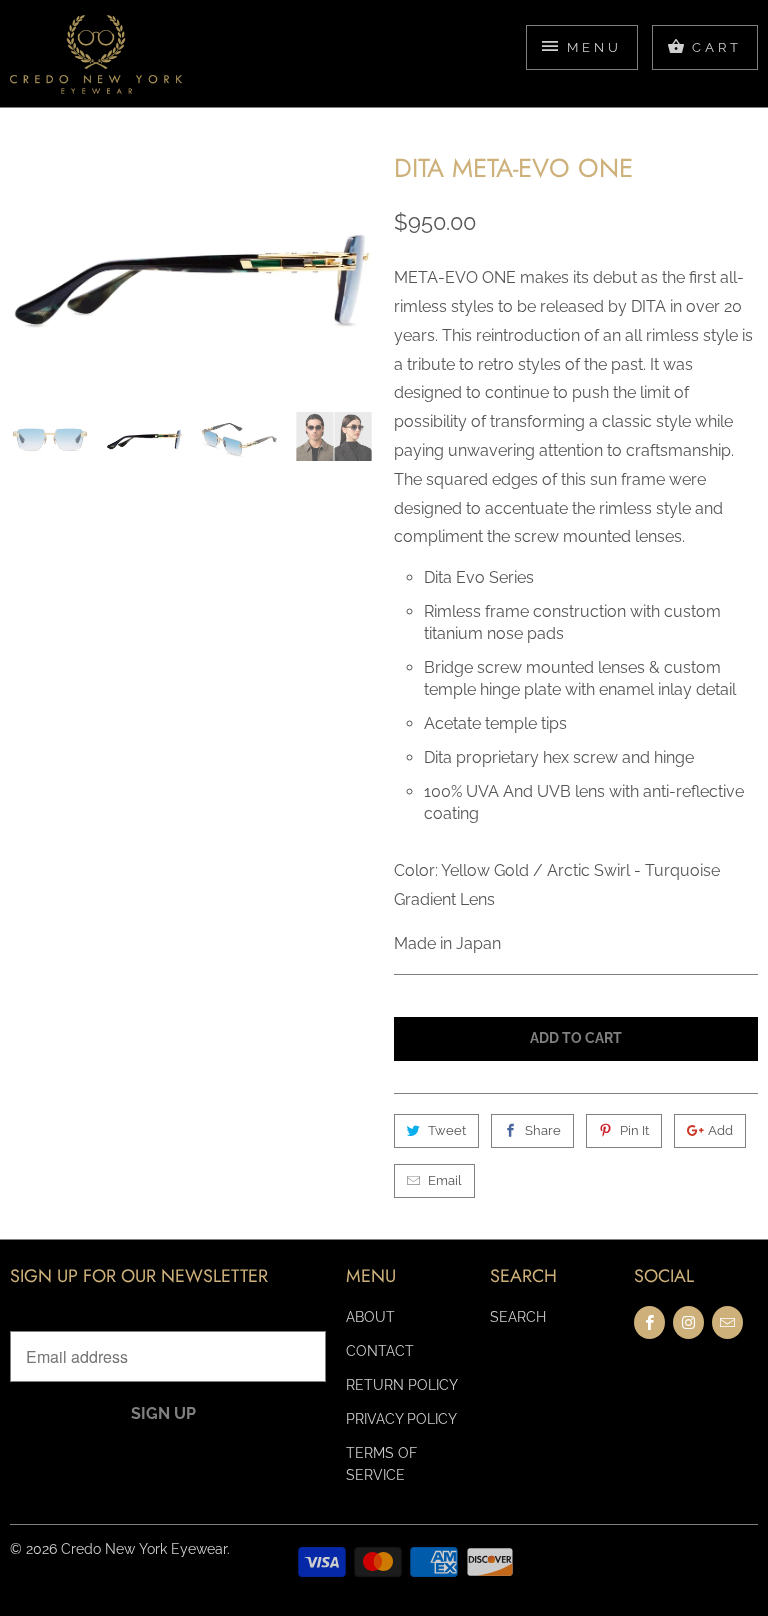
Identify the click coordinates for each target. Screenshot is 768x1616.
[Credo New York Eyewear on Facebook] (649, 1322)
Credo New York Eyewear (144, 1549)
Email (445, 1180)
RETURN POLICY (402, 1385)
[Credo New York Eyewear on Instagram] (688, 1322)
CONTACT (380, 1351)
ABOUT (370, 1317)
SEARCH (518, 1317)
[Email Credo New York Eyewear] (727, 1322)
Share (543, 1130)
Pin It (634, 1130)
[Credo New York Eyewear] (96, 61)
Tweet (447, 1130)
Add (720, 1130)
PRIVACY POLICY (401, 1419)
